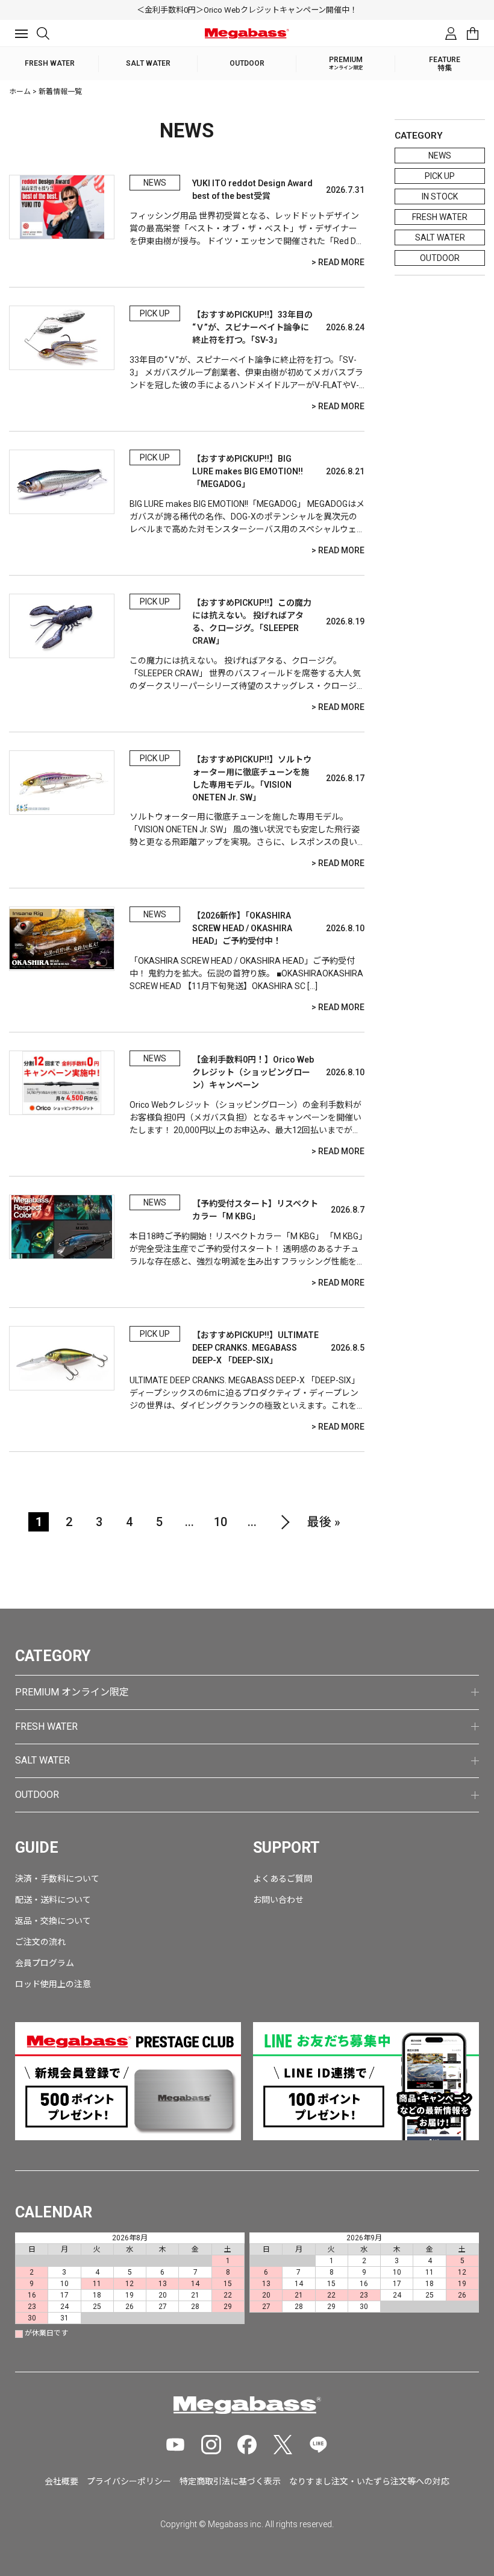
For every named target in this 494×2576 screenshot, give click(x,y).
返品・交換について (53, 1921)
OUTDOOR (440, 258)
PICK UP (440, 176)
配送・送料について (53, 1900)
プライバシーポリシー (129, 2481)
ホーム (20, 92)
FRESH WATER (440, 217)
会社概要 (61, 2481)
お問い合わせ (278, 1900)
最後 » (324, 1522)
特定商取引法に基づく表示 (230, 2481)
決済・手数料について (57, 1879)
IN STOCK (440, 196)
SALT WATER (440, 237)
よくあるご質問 (283, 1879)
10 (220, 1522)
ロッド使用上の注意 (53, 1984)
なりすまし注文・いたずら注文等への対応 (369, 2481)
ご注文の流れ (40, 1942)
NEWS (440, 156)
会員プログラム (45, 1963)
